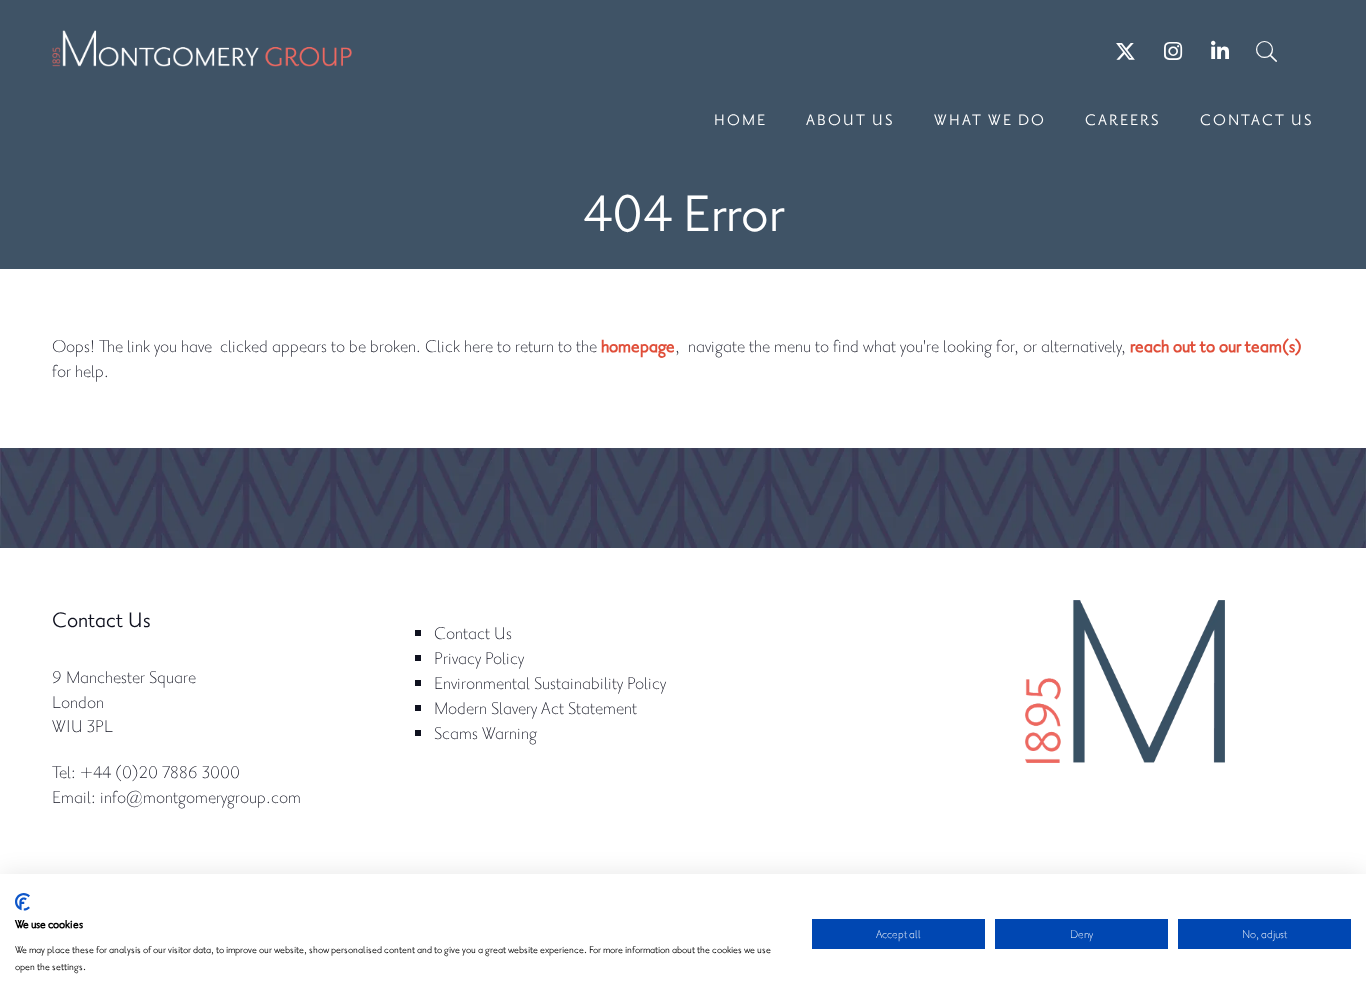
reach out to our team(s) (1216, 345)
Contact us (1257, 119)
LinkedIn (1219, 51)
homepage (638, 345)
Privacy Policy (479, 657)
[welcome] (202, 55)
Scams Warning (485, 732)
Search (1266, 51)
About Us (850, 119)
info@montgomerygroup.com (200, 796)
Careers (1123, 119)
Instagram (1172, 51)
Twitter (1125, 51)
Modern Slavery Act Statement (535, 707)
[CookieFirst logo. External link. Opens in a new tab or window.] (22, 902)
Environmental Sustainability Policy (550, 682)
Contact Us (473, 632)
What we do (990, 119)
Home (740, 119)
